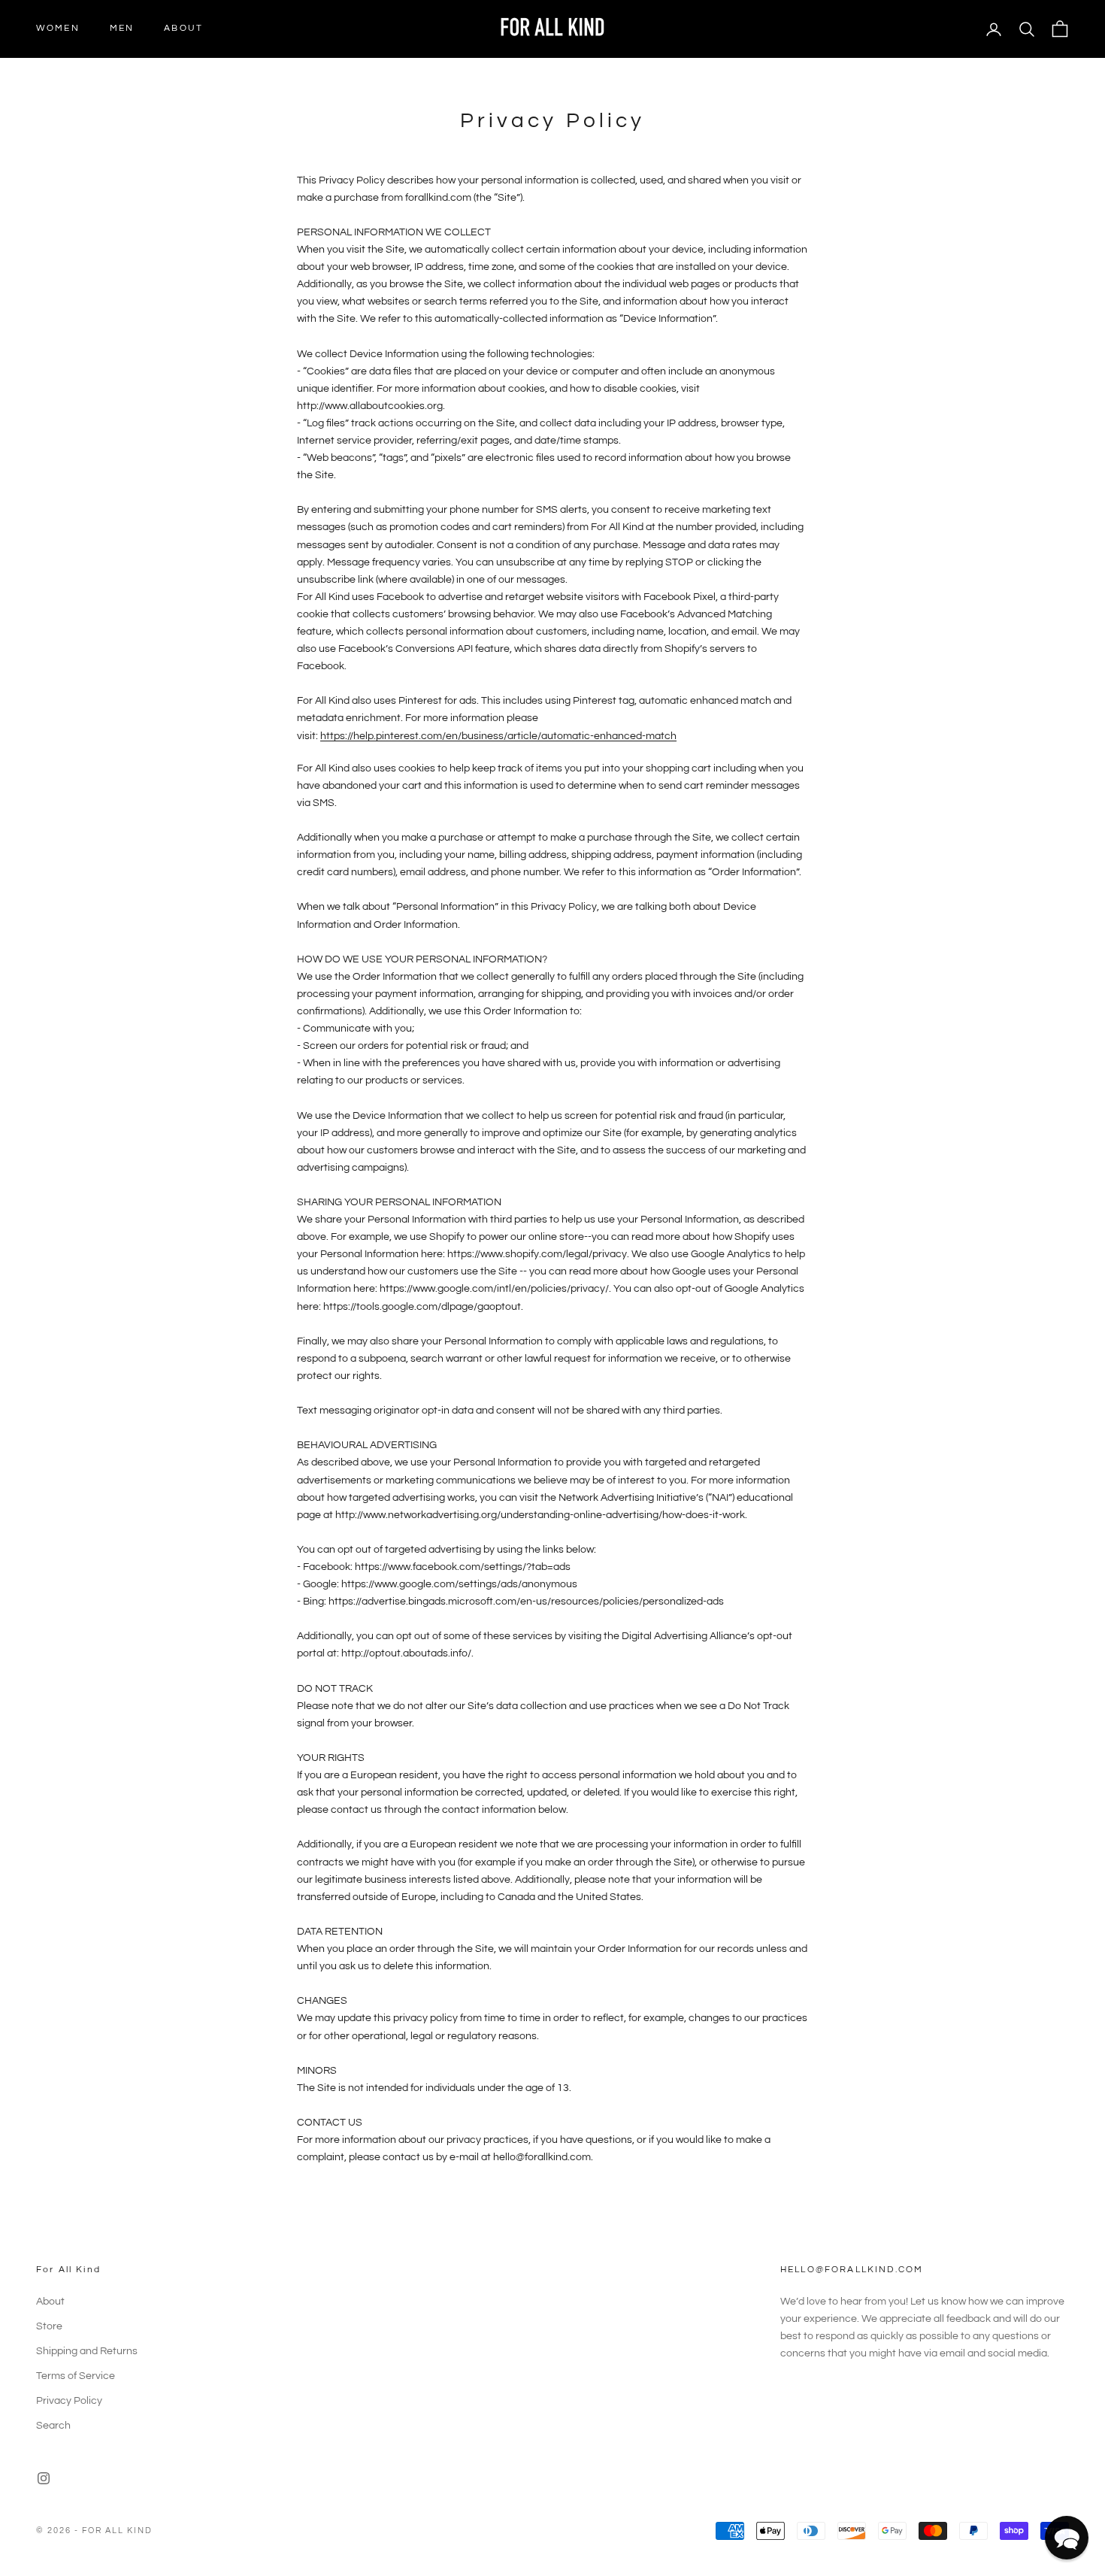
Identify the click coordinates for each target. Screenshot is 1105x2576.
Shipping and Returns (87, 2351)
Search (53, 2426)
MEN (122, 28)
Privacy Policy (69, 2401)
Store (49, 2326)
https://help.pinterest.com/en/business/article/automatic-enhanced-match (498, 736)
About (50, 2302)
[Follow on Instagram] (44, 2478)
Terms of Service (76, 2376)
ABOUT (183, 28)
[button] (1067, 2538)
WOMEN (58, 28)
